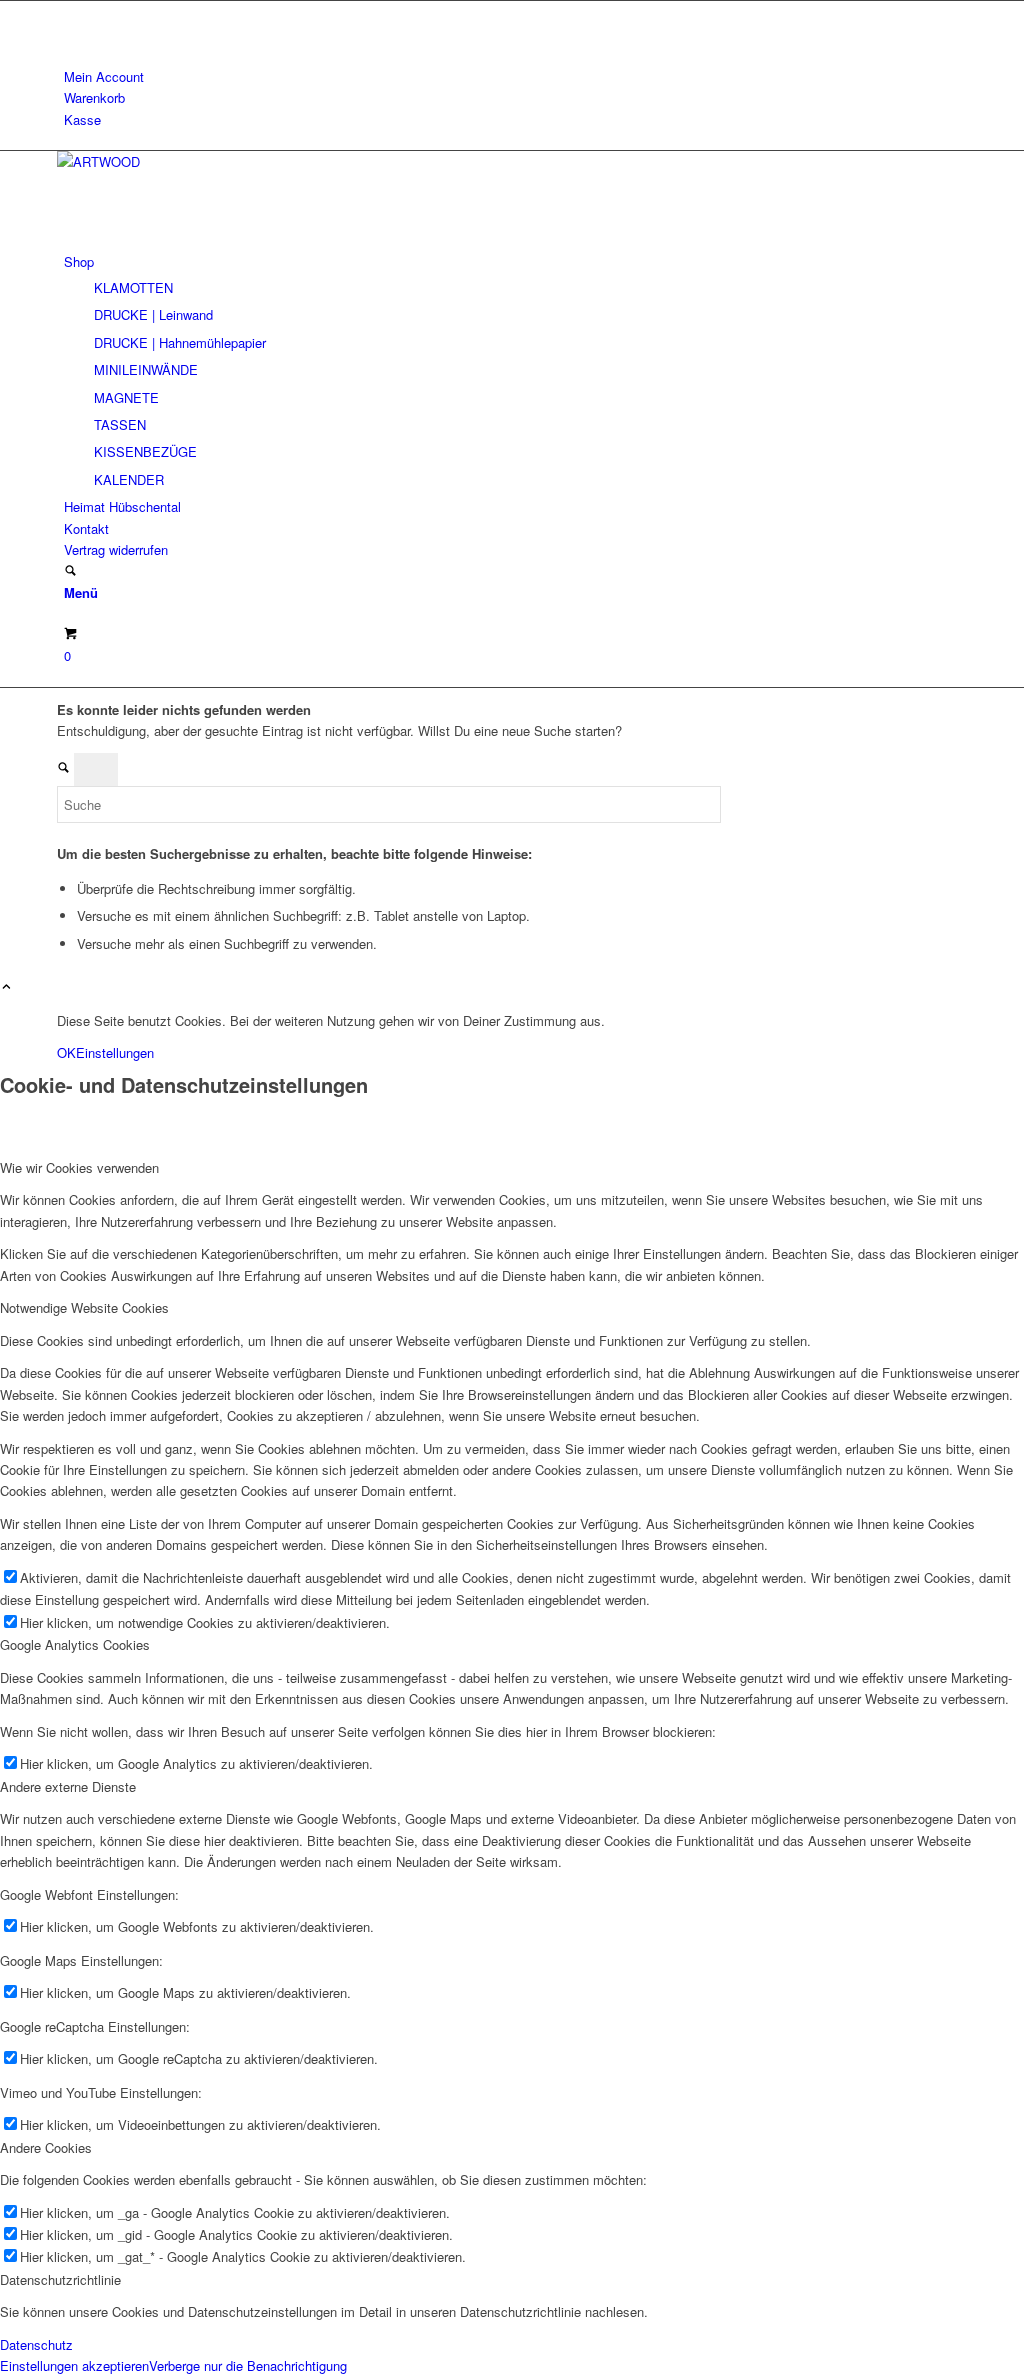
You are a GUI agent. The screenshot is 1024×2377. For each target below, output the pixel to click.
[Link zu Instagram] (69, 11)
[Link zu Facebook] (69, 33)
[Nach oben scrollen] (6, 987)
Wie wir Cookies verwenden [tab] (79, 1167)
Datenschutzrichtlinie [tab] (60, 2279)
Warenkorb (94, 97)
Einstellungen (115, 1052)
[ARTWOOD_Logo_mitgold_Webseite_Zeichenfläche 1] (207, 161)
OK (66, 1052)
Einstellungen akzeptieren (74, 2365)
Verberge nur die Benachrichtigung (248, 2365)
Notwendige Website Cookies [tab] (84, 1307)
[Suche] (70, 571)
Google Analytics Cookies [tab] (75, 1644)
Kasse (82, 119)
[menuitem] (515, 76)
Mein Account (104, 76)
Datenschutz (36, 2344)
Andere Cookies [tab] (46, 2147)
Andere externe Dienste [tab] (68, 1786)
